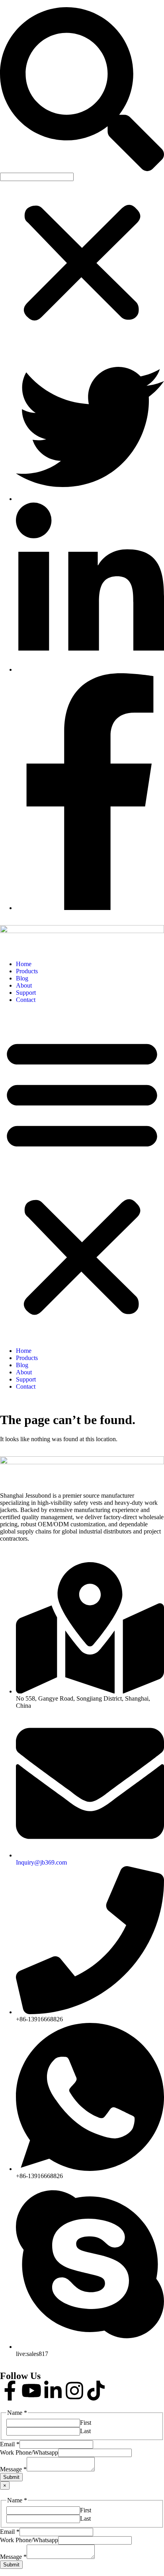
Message (13, 2469)
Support (26, 993)
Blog (22, 978)
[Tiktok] (96, 2391)
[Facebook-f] (10, 2391)
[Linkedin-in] (53, 2391)
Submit (11, 2477)
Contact (26, 1000)
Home (24, 964)
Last (85, 2431)
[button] (82, 90)
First (86, 2423)
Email (10, 2444)
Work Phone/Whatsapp (29, 2452)
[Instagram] (74, 2391)
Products (27, 971)
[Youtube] (31, 2391)
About (24, 985)
